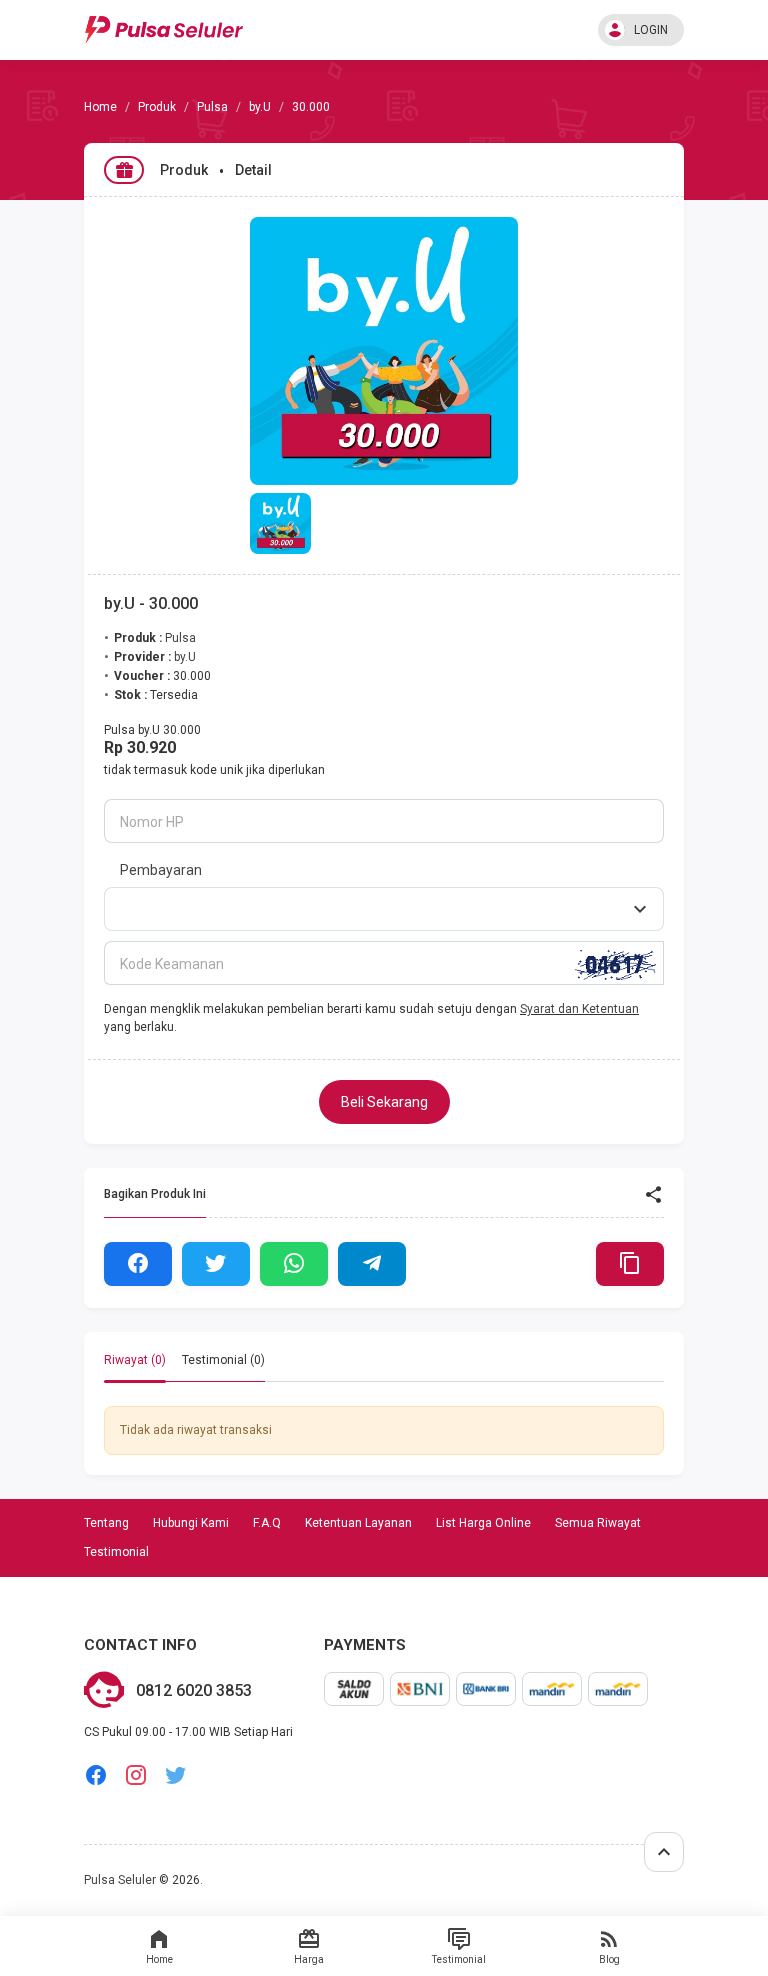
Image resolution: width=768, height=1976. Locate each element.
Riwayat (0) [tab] (135, 1360)
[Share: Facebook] (138, 1264)
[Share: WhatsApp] (294, 1264)
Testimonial (459, 1959)
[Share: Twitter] (216, 1264)
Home (159, 1959)
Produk (157, 107)
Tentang (106, 1523)
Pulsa (212, 107)
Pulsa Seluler (120, 1880)
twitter (176, 1775)
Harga (309, 1959)
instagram (136, 1775)
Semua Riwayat (598, 1523)
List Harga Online (483, 1523)
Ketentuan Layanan (358, 1523)
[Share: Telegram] (372, 1264)
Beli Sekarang (384, 1102)
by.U (260, 107)
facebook (96, 1775)
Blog (609, 1959)
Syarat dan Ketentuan (579, 1009)
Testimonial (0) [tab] (223, 1360)
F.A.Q (267, 1523)
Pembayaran (161, 870)
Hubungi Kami (191, 1523)
